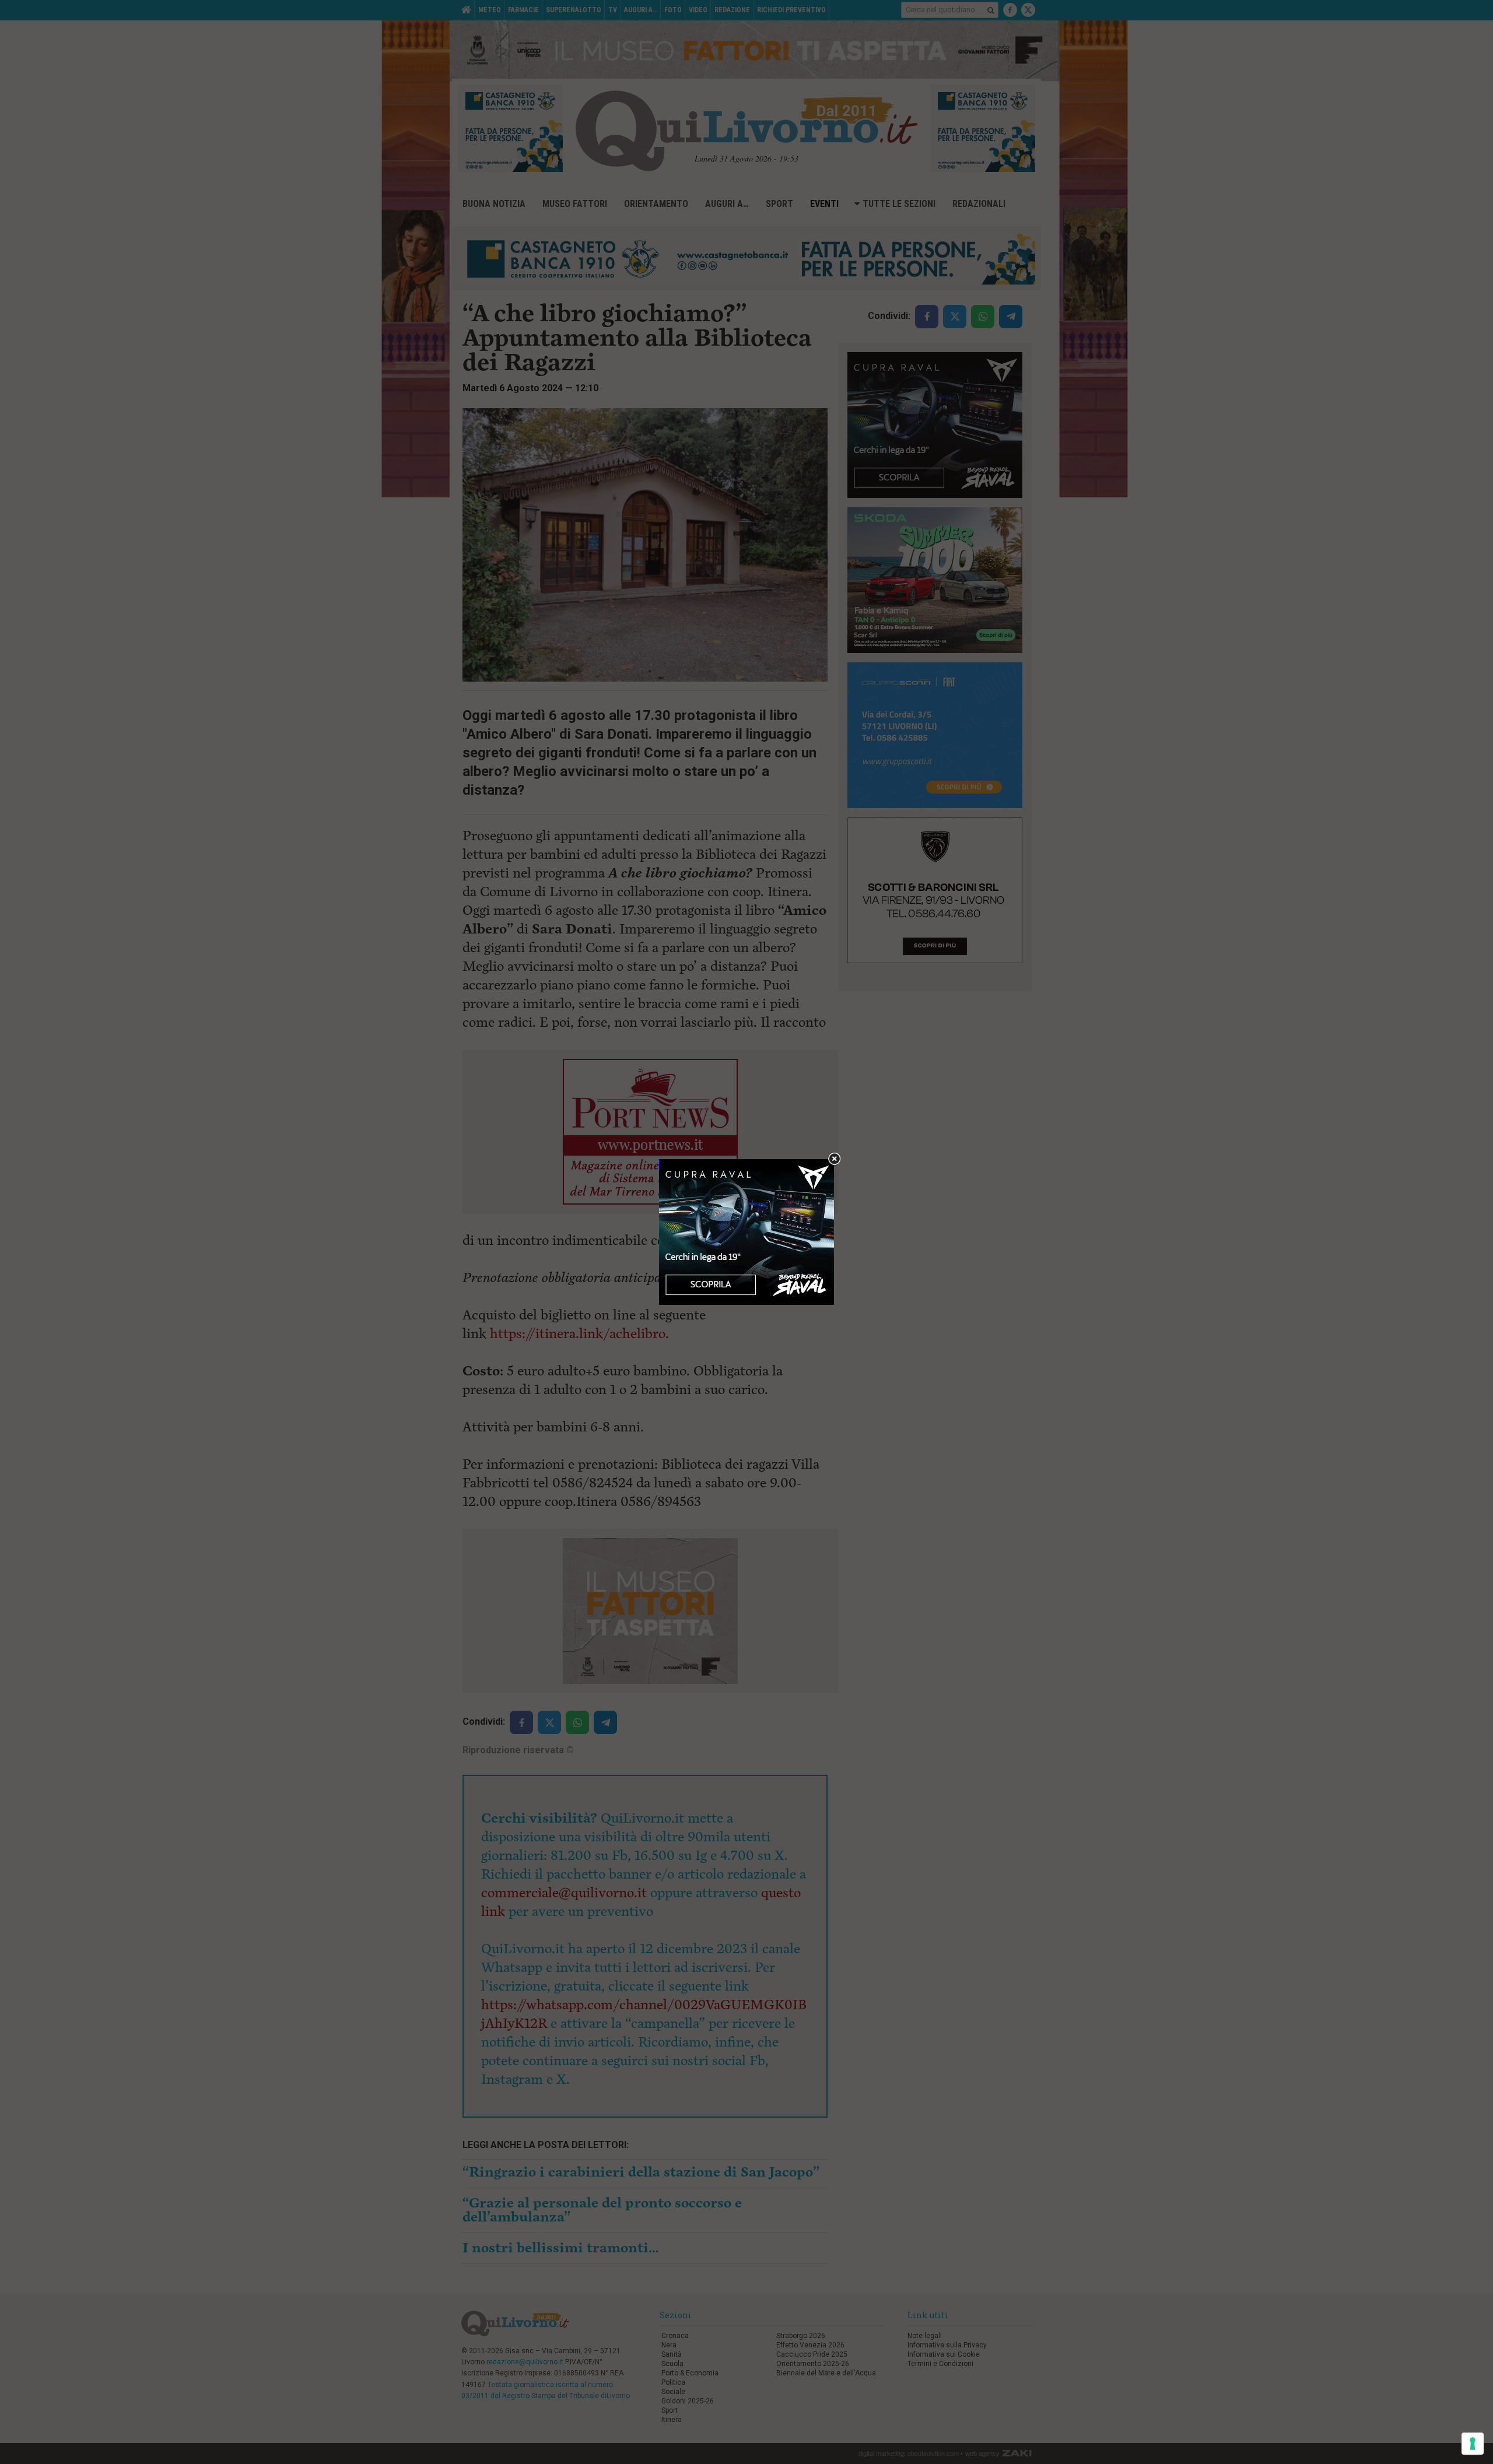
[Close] (834, 1159)
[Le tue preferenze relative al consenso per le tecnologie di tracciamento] (1473, 2444)
